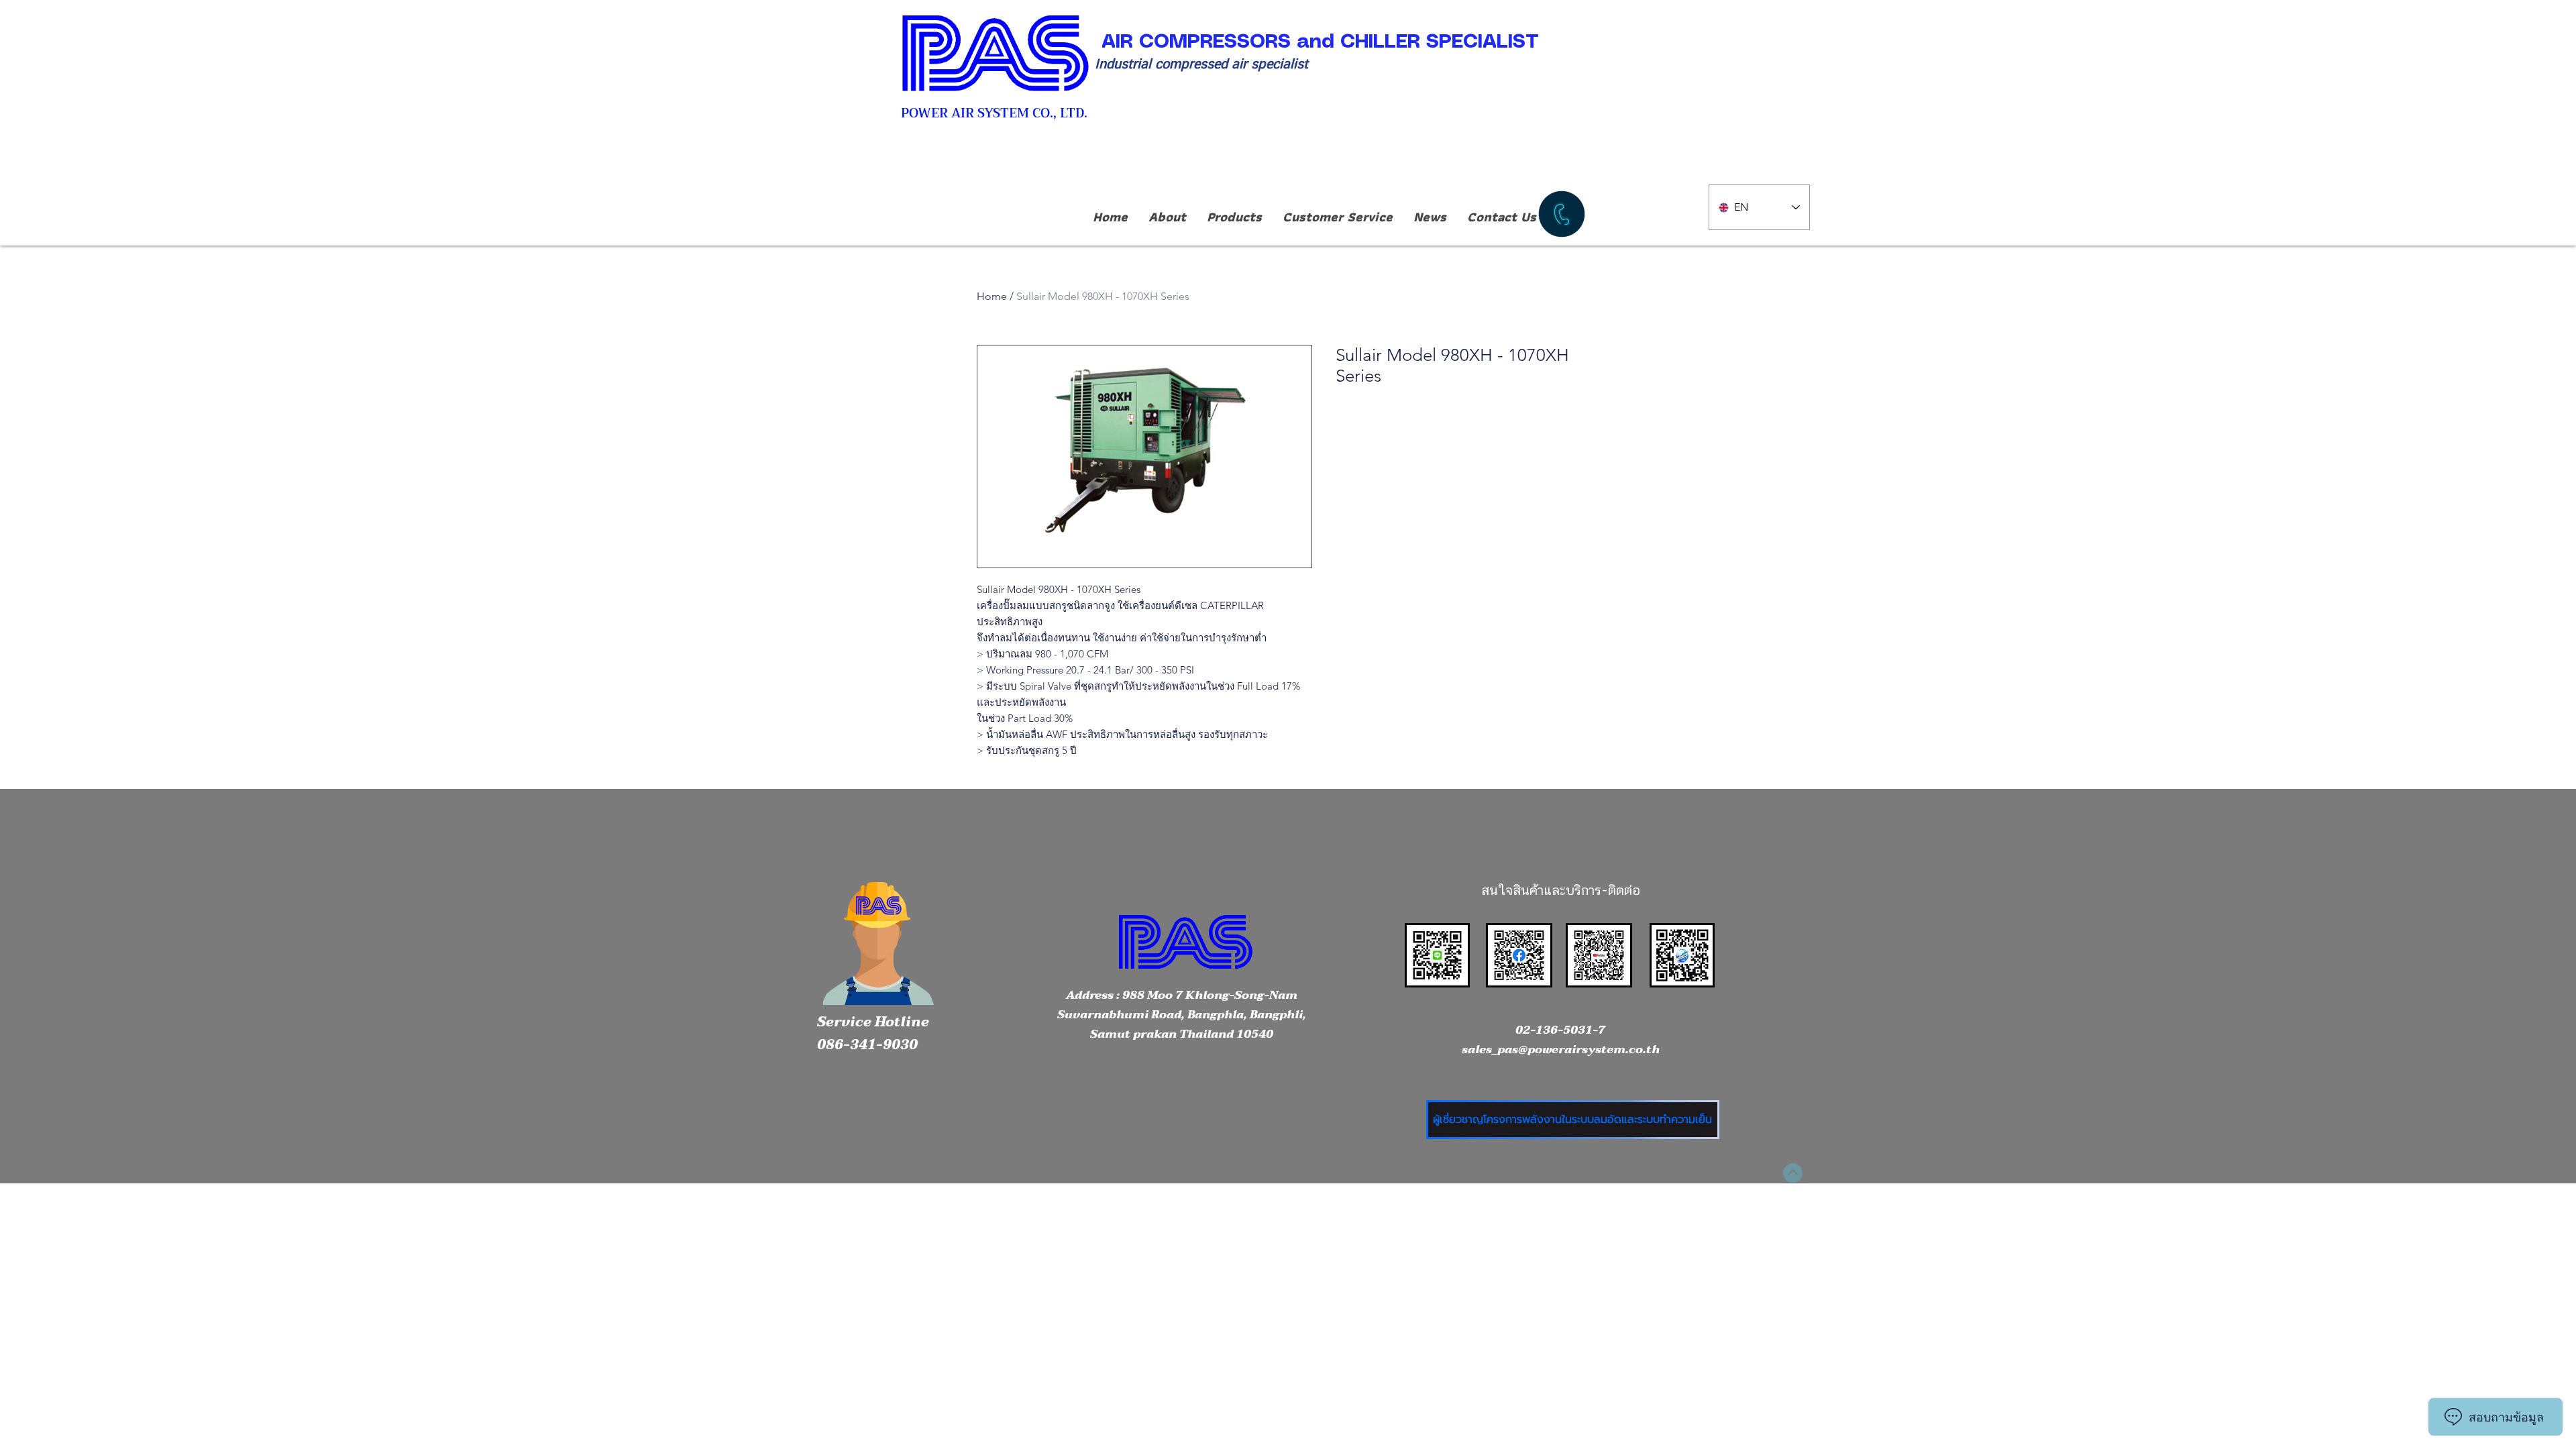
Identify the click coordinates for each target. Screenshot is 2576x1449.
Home (992, 296)
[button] (1234, 217)
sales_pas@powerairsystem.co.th (1561, 1050)
